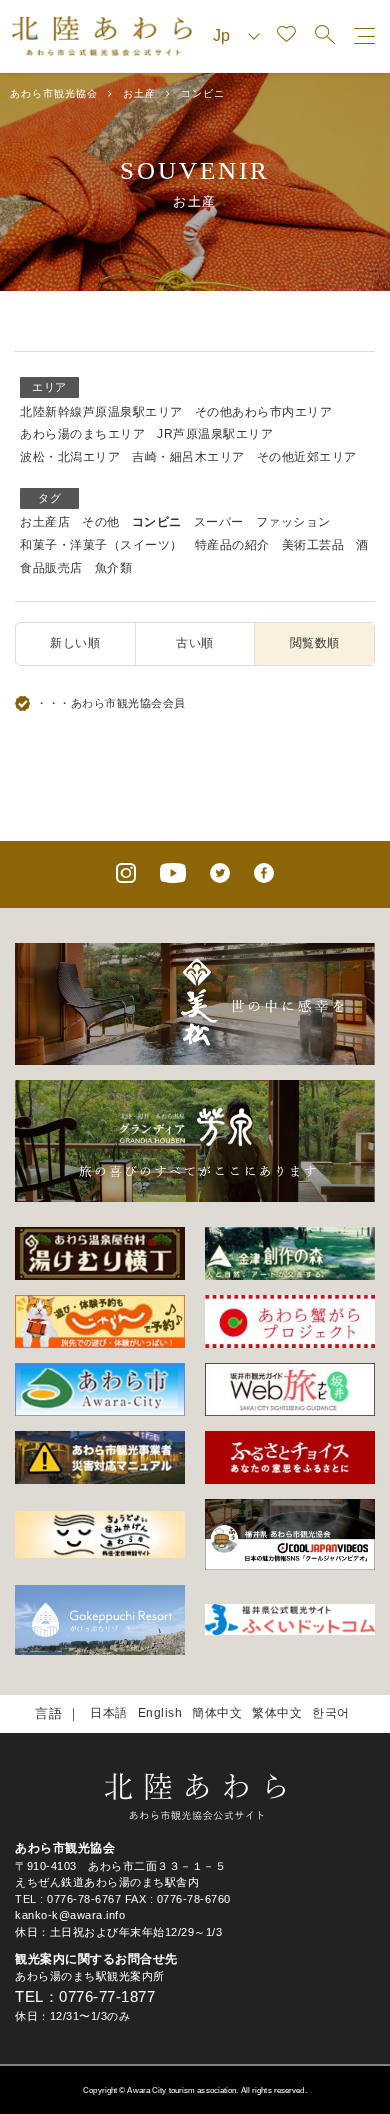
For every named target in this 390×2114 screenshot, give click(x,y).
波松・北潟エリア (70, 457)
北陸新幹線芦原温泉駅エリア (101, 412)
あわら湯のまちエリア (82, 434)
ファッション (293, 522)
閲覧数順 (315, 643)
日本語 (109, 1713)
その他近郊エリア (307, 457)
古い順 (195, 643)
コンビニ (157, 522)
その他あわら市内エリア (264, 412)
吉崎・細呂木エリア (188, 457)
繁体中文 (277, 1713)
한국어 (331, 1713)
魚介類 (114, 568)
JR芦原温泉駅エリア (215, 434)
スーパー (219, 522)
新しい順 (75, 643)
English (160, 1713)
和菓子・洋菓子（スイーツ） (101, 545)
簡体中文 (217, 1713)
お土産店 (45, 522)
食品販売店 (51, 568)
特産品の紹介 (232, 545)
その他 (101, 522)
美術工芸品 (313, 545)
